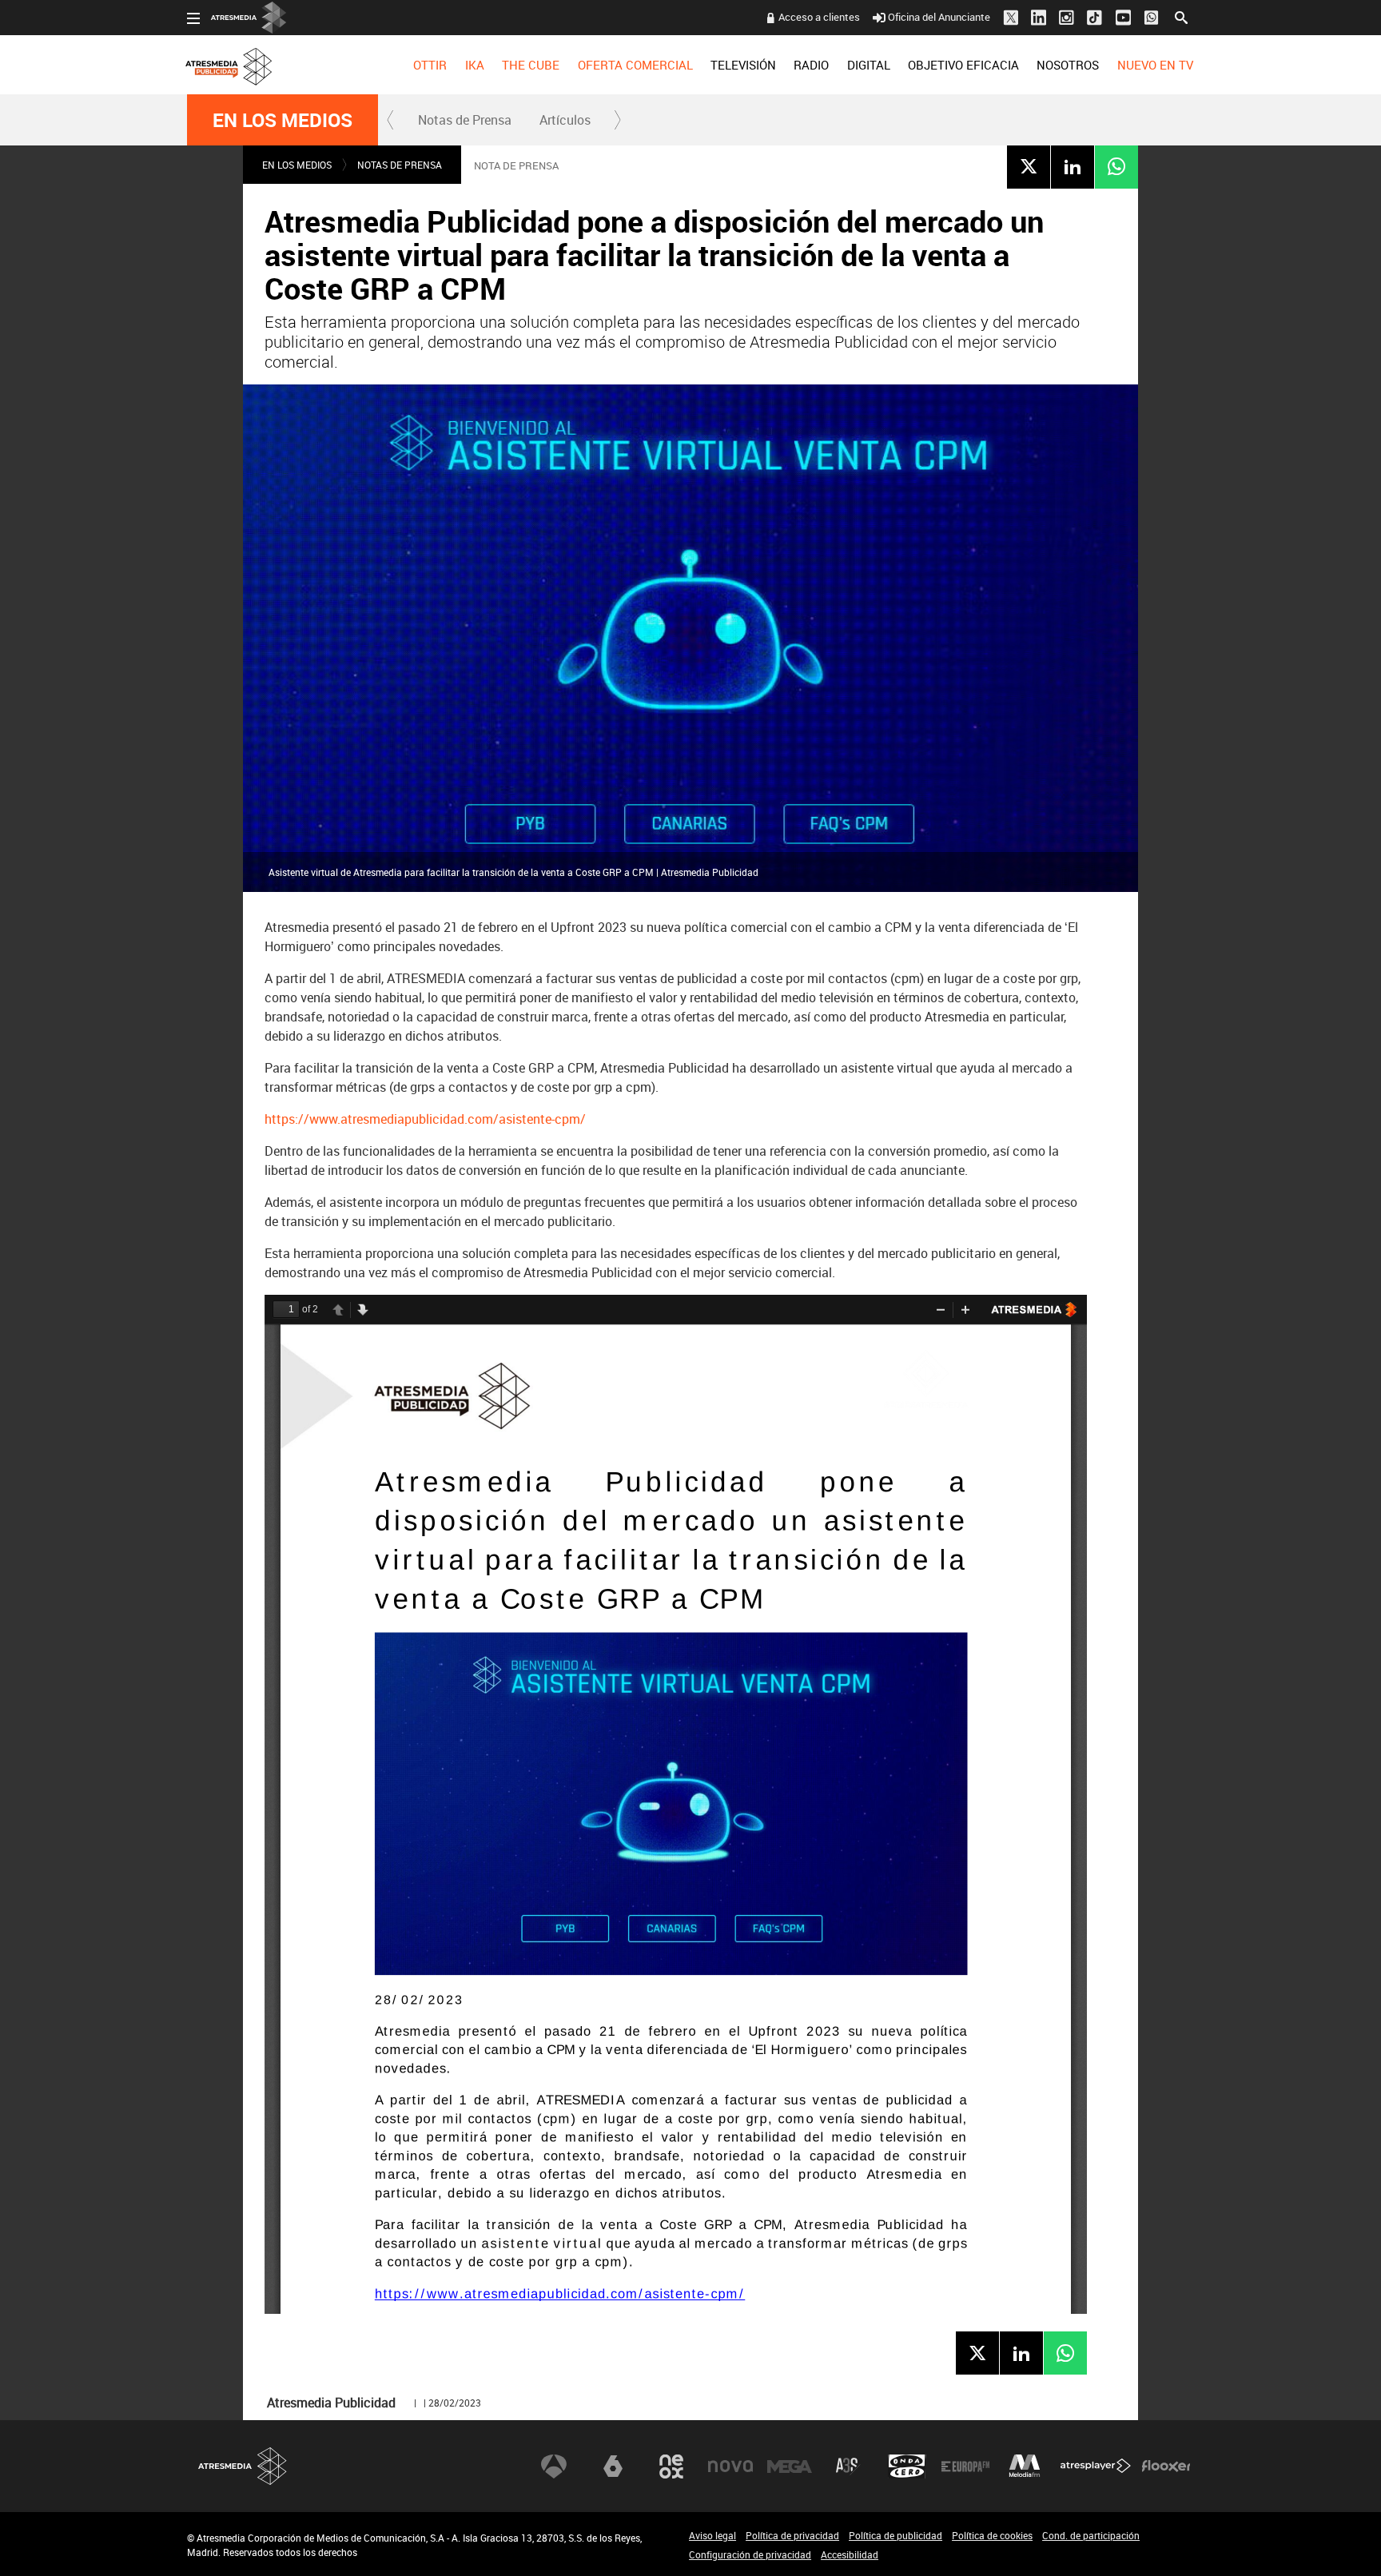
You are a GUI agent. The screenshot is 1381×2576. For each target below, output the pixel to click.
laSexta (613, 2467)
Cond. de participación (1091, 2535)
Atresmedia (243, 2466)
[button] (391, 120)
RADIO (811, 65)
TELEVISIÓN (743, 65)
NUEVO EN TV (1155, 65)
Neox (671, 2467)
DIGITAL (869, 65)
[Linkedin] (1073, 166)
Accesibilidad (850, 2554)
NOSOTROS (1068, 65)
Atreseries (848, 2467)
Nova (730, 2467)
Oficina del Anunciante (939, 17)
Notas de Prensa (465, 120)
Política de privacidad (792, 2535)
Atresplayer (1096, 2467)
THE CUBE (531, 65)
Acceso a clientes (819, 17)
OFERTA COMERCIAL (635, 65)
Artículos (565, 120)
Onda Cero (907, 2467)
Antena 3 (554, 2467)
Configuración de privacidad (750, 2554)
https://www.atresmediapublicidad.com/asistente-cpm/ (425, 1119)
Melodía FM (1025, 2467)
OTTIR (430, 65)
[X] (1029, 166)
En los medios (283, 120)
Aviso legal (712, 2535)
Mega (790, 2467)
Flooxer (1166, 2467)
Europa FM (965, 2467)
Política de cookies (992, 2535)
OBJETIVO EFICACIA (963, 65)
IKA (475, 65)
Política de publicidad (895, 2535)
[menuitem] (430, 65)
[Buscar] (1181, 16)
